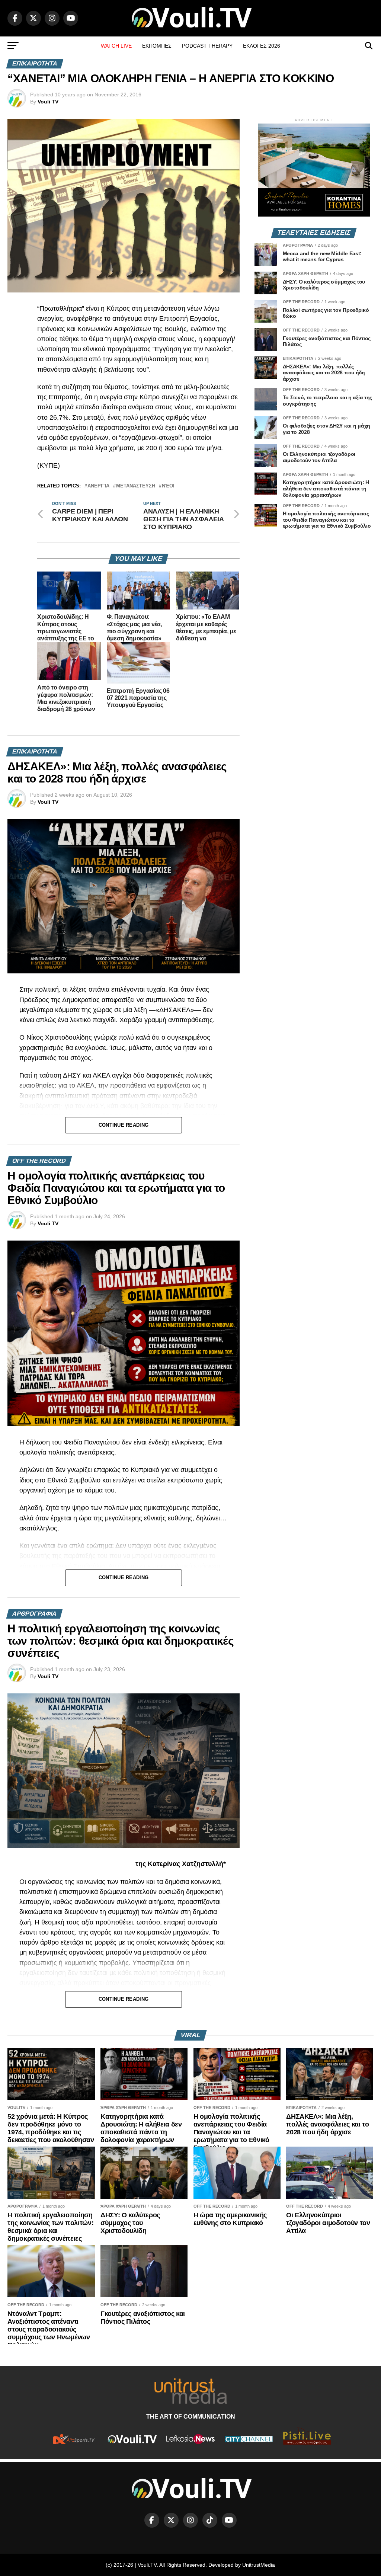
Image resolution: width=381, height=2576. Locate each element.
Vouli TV (48, 102)
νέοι (168, 486)
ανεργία (98, 486)
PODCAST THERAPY (207, 46)
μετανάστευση (136, 486)
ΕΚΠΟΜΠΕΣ (157, 46)
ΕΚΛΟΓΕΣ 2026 (262, 46)
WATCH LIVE (116, 46)
